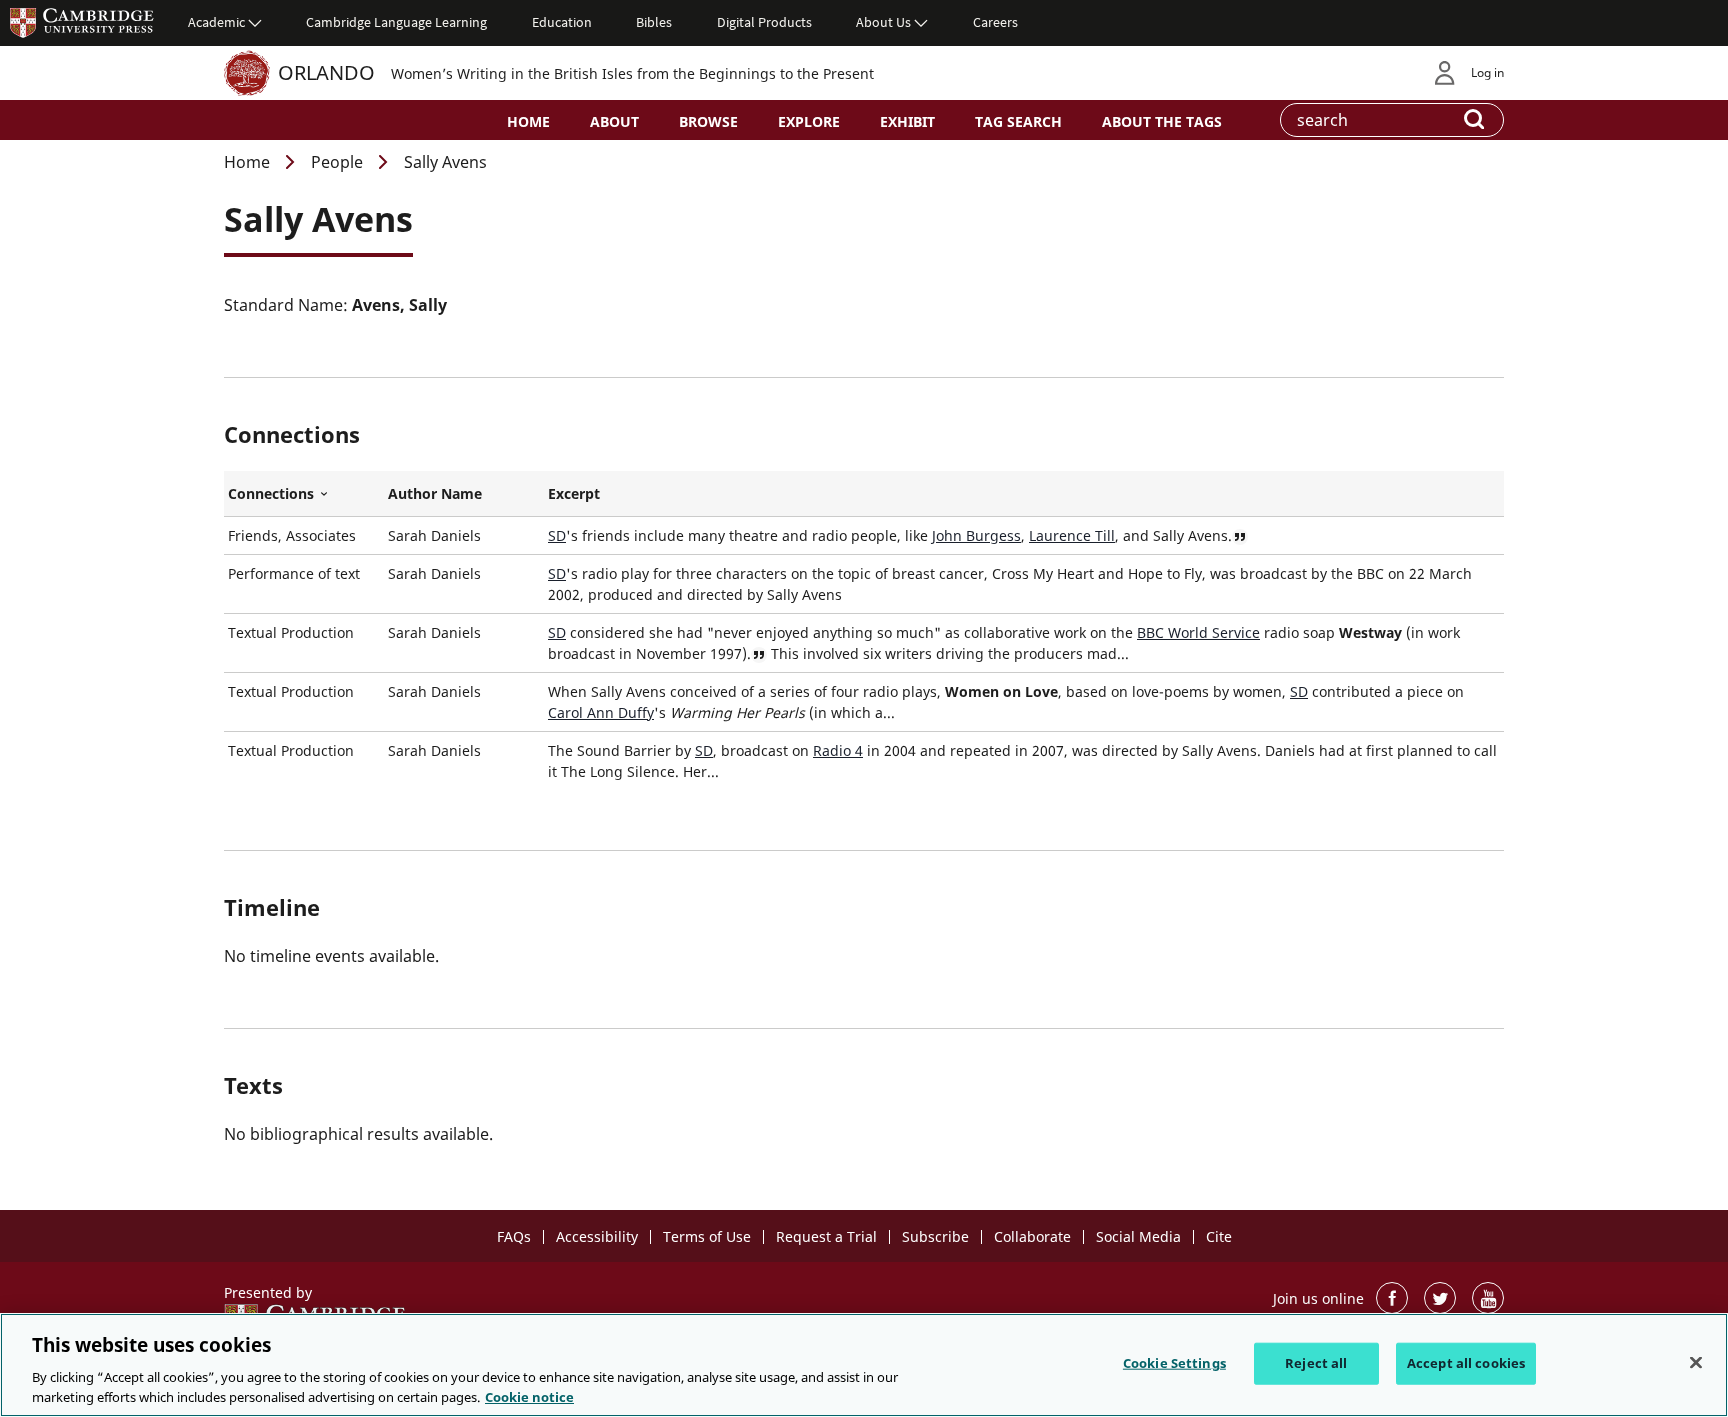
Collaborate (1032, 1236)
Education (562, 22)
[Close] (1696, 1363)
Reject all (1316, 1363)
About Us (883, 22)
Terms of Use (707, 1236)
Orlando (326, 72)
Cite (1219, 1236)
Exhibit (907, 121)
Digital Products (764, 22)
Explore (809, 121)
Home (528, 121)
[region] (864, 1365)
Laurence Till (1072, 535)
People (337, 162)
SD (557, 535)
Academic (216, 22)
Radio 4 (838, 750)
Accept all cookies (1466, 1363)
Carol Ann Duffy (601, 712)
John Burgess (976, 535)
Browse (708, 121)
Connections (304, 494)
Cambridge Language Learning (396, 22)
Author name (435, 493)
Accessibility (597, 1236)
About (614, 121)
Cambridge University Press (82, 22)
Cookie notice (529, 1396)
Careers (995, 22)
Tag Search (1018, 121)
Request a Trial (826, 1236)
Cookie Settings (1174, 1363)
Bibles (654, 22)
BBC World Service (1198, 632)
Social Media (1138, 1236)
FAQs (514, 1236)
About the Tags (1162, 121)
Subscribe (935, 1236)
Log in (1487, 72)
